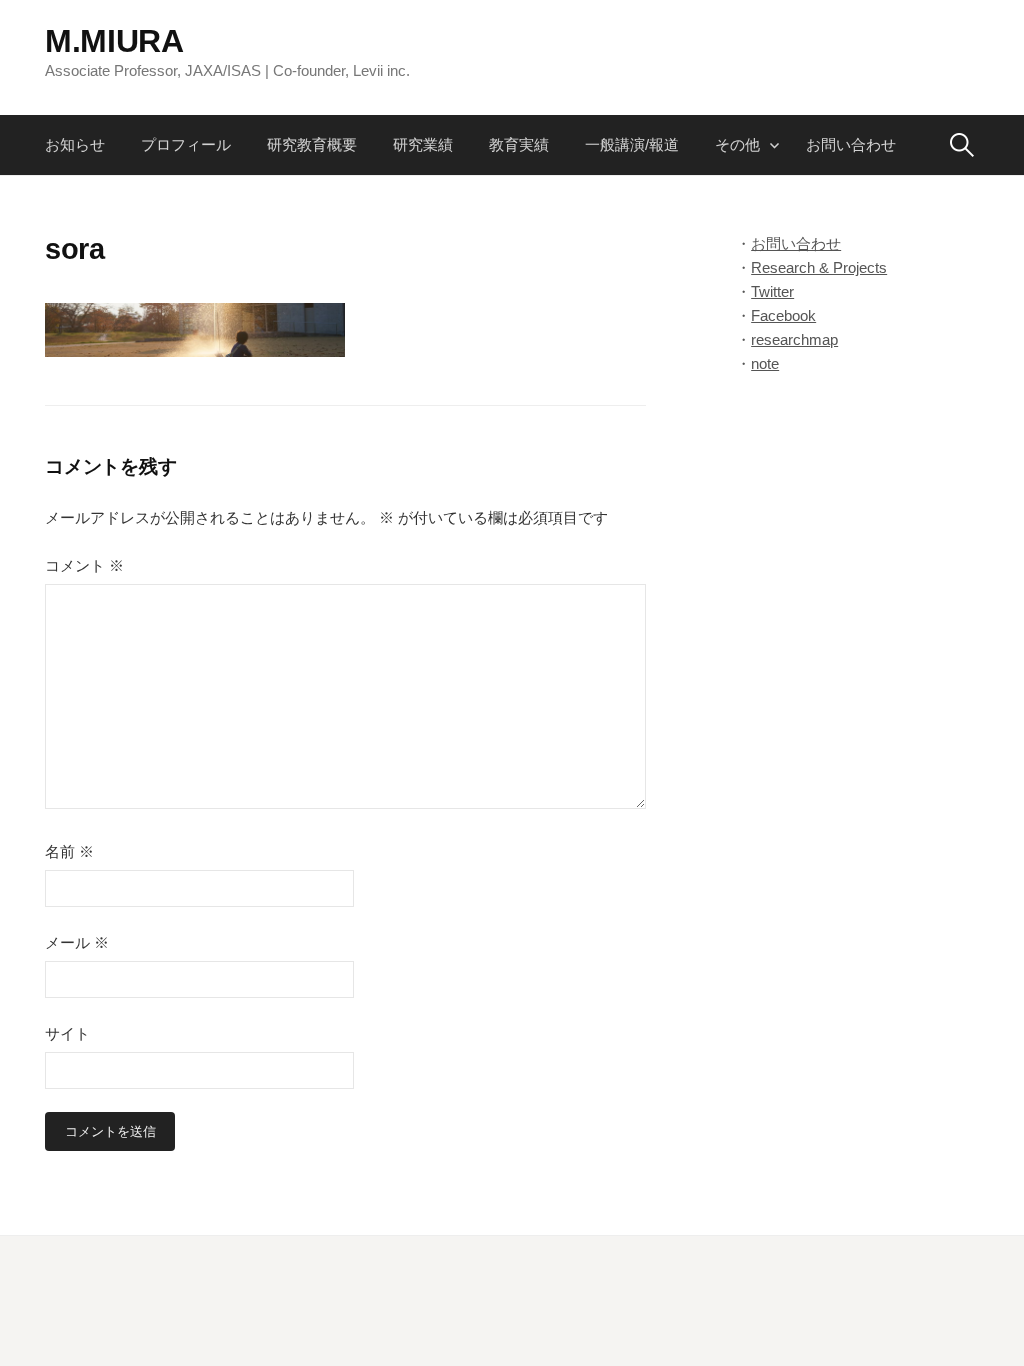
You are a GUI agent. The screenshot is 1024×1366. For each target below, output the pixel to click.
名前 (69, 851)
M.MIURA (114, 41)
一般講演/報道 (632, 144)
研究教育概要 (312, 144)
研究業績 (423, 144)
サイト (67, 1033)
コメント (84, 565)
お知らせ (75, 144)
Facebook (783, 315)
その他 (737, 144)
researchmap (794, 339)
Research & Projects (819, 267)
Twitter (772, 291)
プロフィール (186, 144)
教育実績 (519, 144)
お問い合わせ (851, 144)
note (765, 363)
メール (77, 942)
